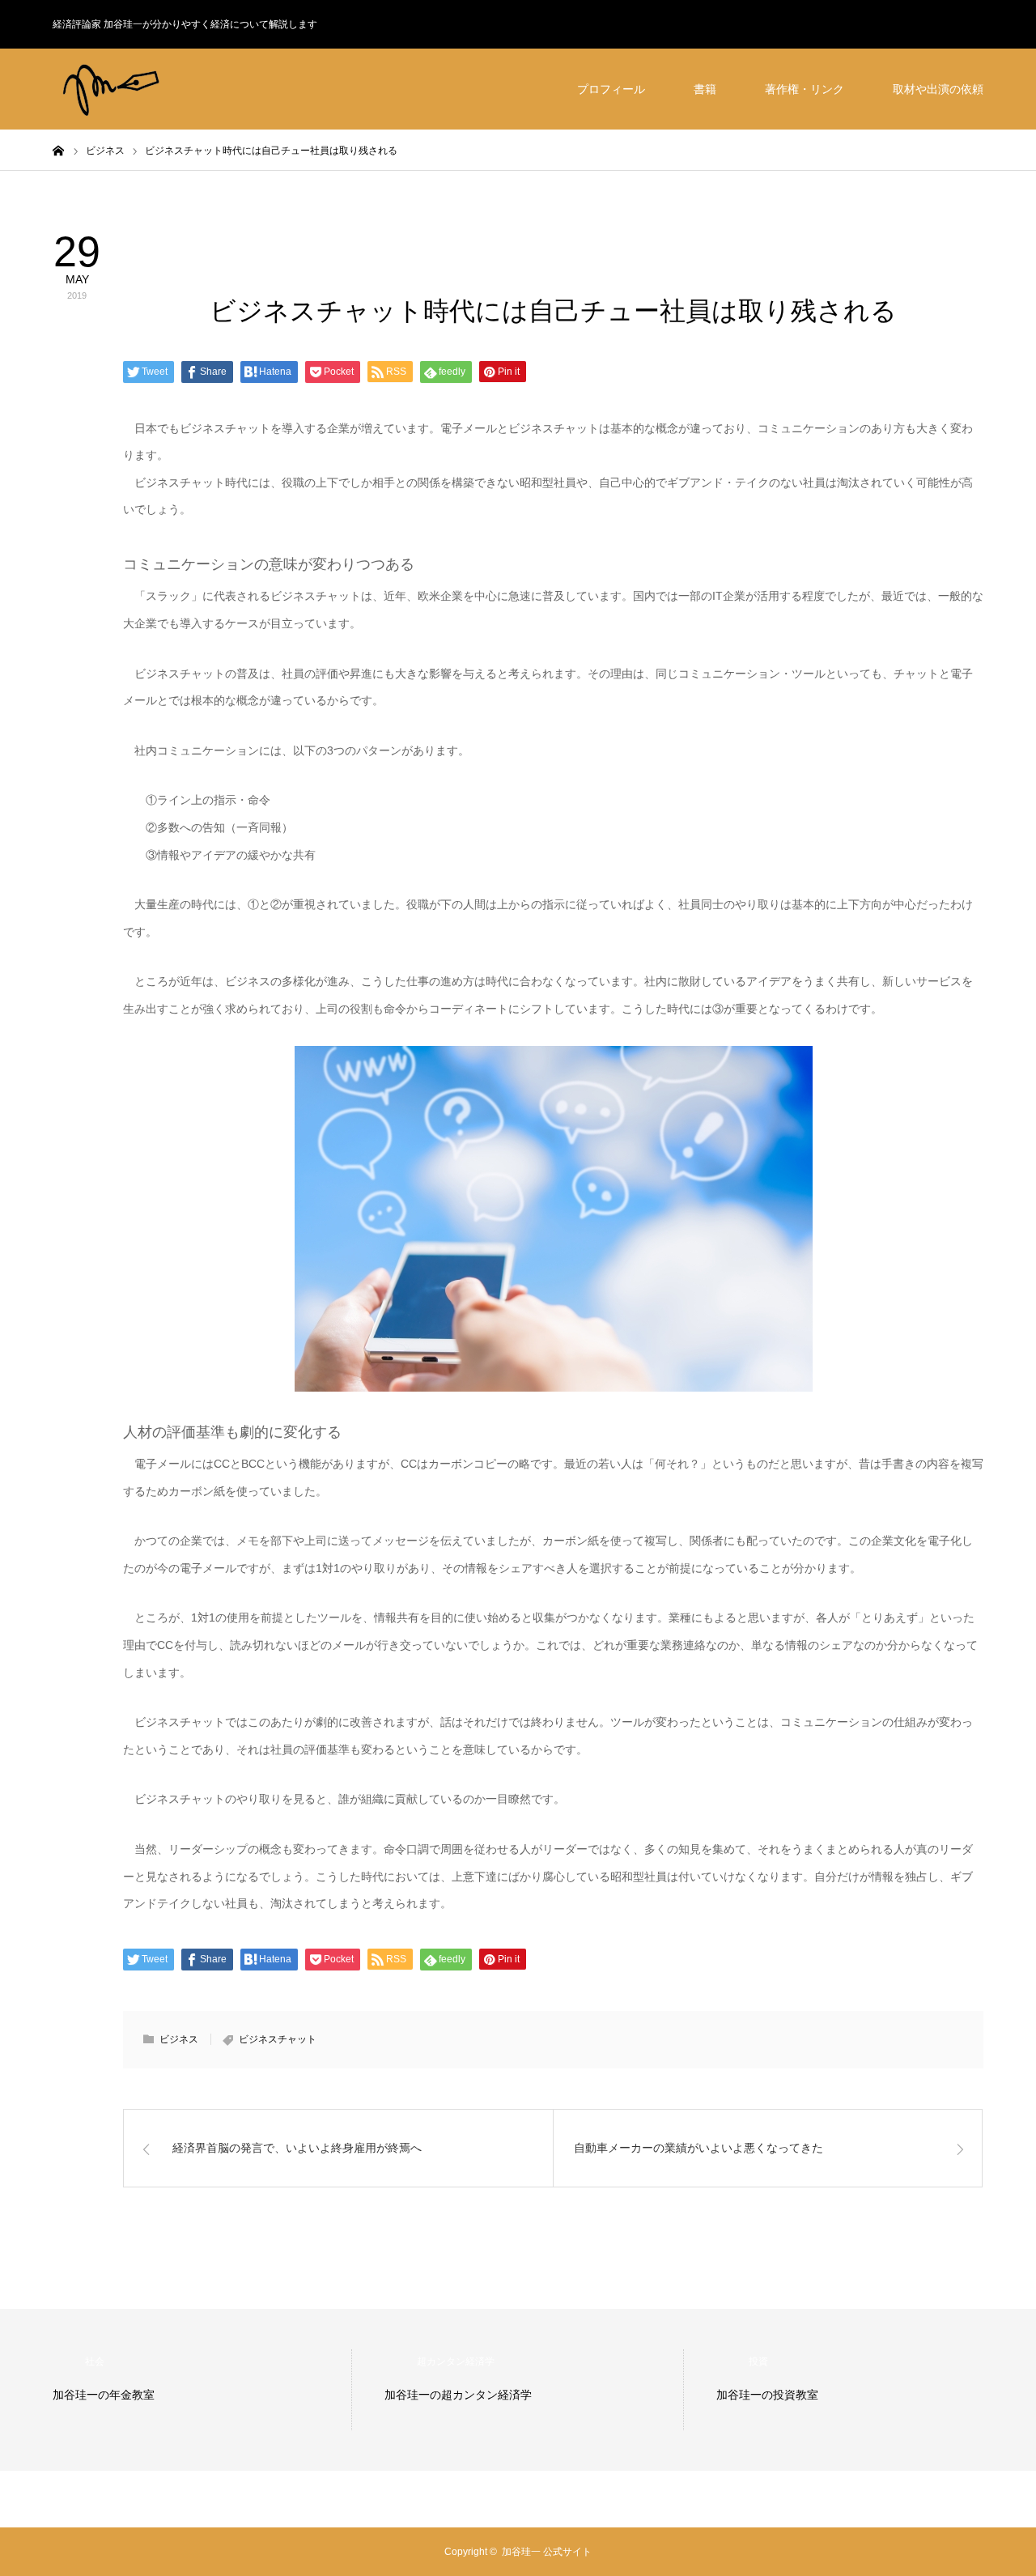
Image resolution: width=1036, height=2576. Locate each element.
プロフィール (611, 89)
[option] (202, 2390)
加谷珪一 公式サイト (547, 2552)
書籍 (705, 89)
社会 (95, 2361)
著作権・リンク (805, 89)
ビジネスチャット (278, 2039)
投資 (758, 2361)
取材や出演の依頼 (938, 89)
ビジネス (175, 248)
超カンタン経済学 (456, 2361)
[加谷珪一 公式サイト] (174, 89)
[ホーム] (58, 150)
